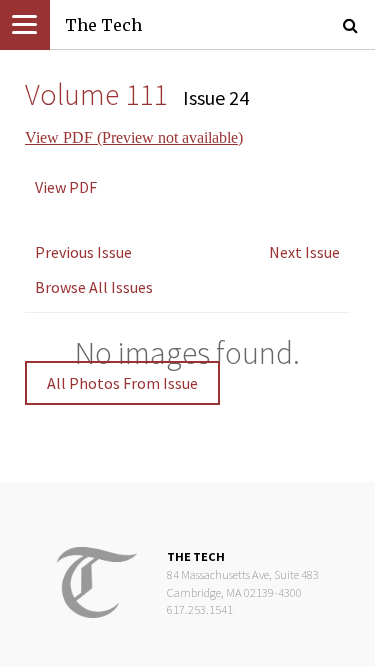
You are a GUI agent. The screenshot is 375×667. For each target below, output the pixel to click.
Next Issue (304, 252)
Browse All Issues (94, 287)
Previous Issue (83, 252)
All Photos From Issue (122, 383)
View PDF (66, 187)
